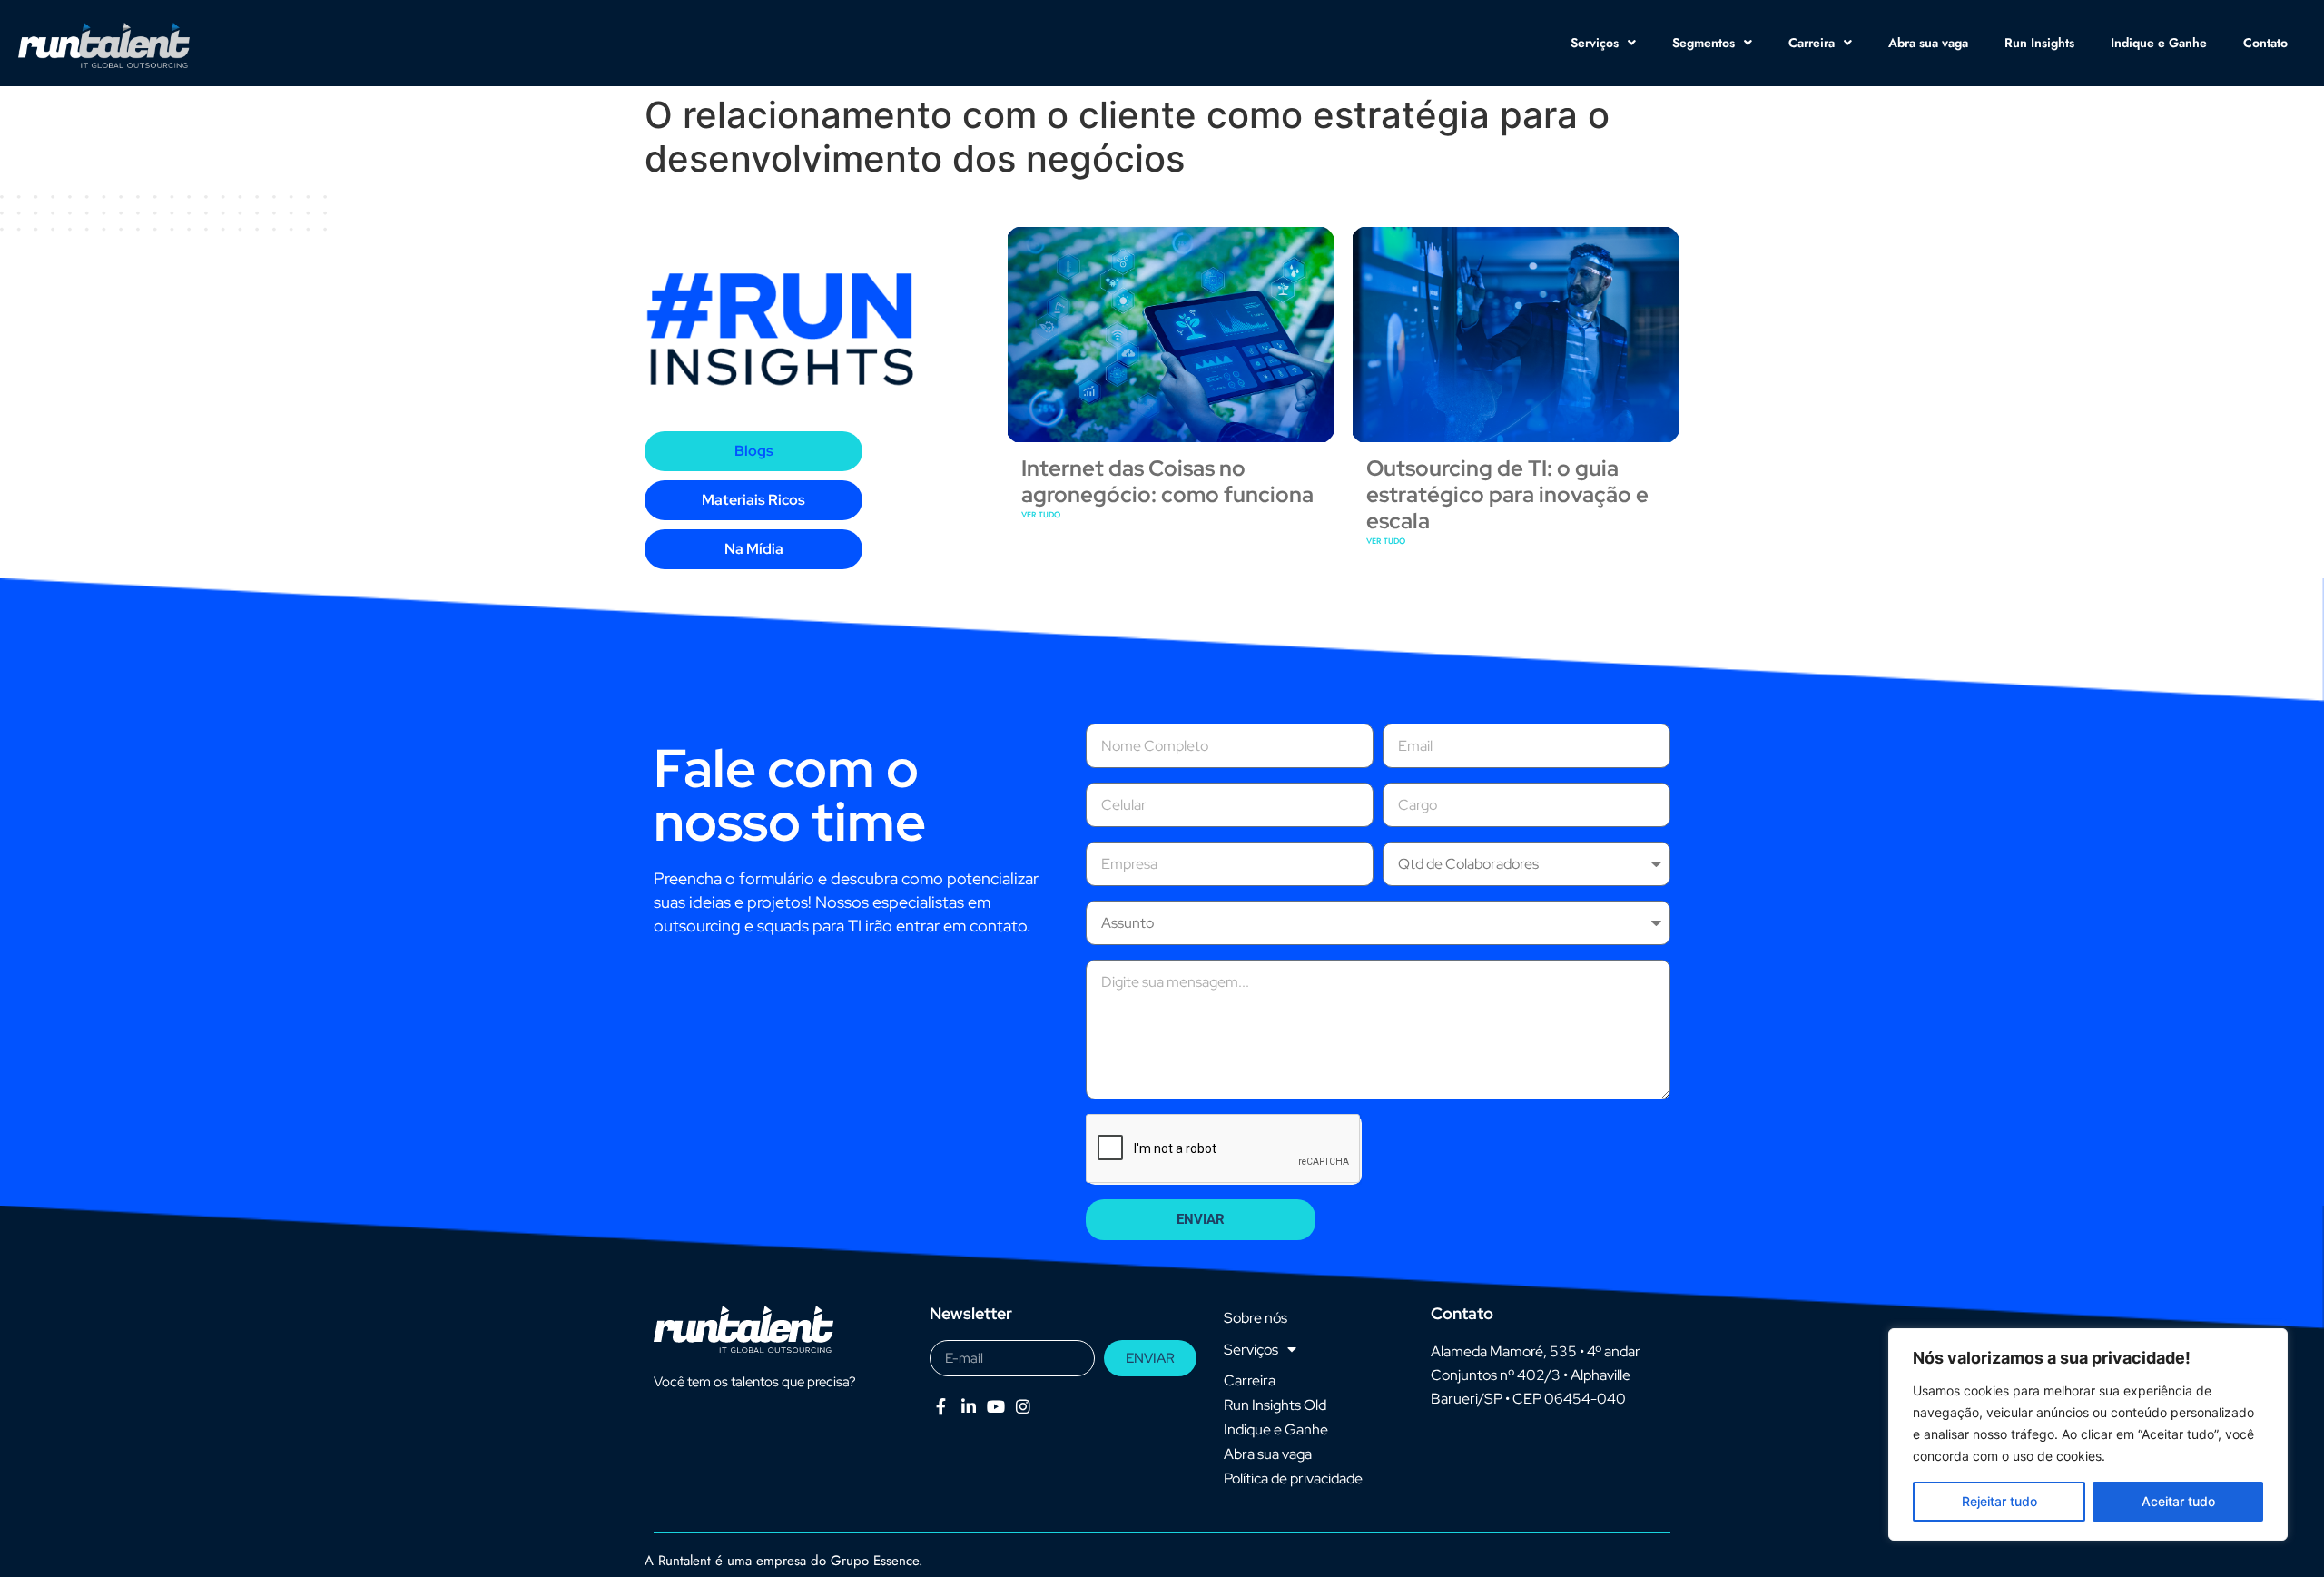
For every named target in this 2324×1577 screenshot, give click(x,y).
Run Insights (2039, 43)
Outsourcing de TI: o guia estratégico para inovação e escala (1507, 494)
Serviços (1595, 43)
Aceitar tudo (2178, 1501)
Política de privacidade (1293, 1478)
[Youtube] (995, 1406)
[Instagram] (1024, 1406)
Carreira (1812, 43)
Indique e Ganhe (2159, 43)
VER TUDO (1041, 514)
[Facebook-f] (941, 1406)
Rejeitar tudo (1999, 1501)
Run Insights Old (1275, 1405)
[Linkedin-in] (968, 1406)
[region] (2088, 1434)
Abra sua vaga (1928, 43)
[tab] (753, 451)
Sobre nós (1256, 1318)
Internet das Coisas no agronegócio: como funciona (1167, 481)
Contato (2265, 43)
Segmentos (1704, 43)
